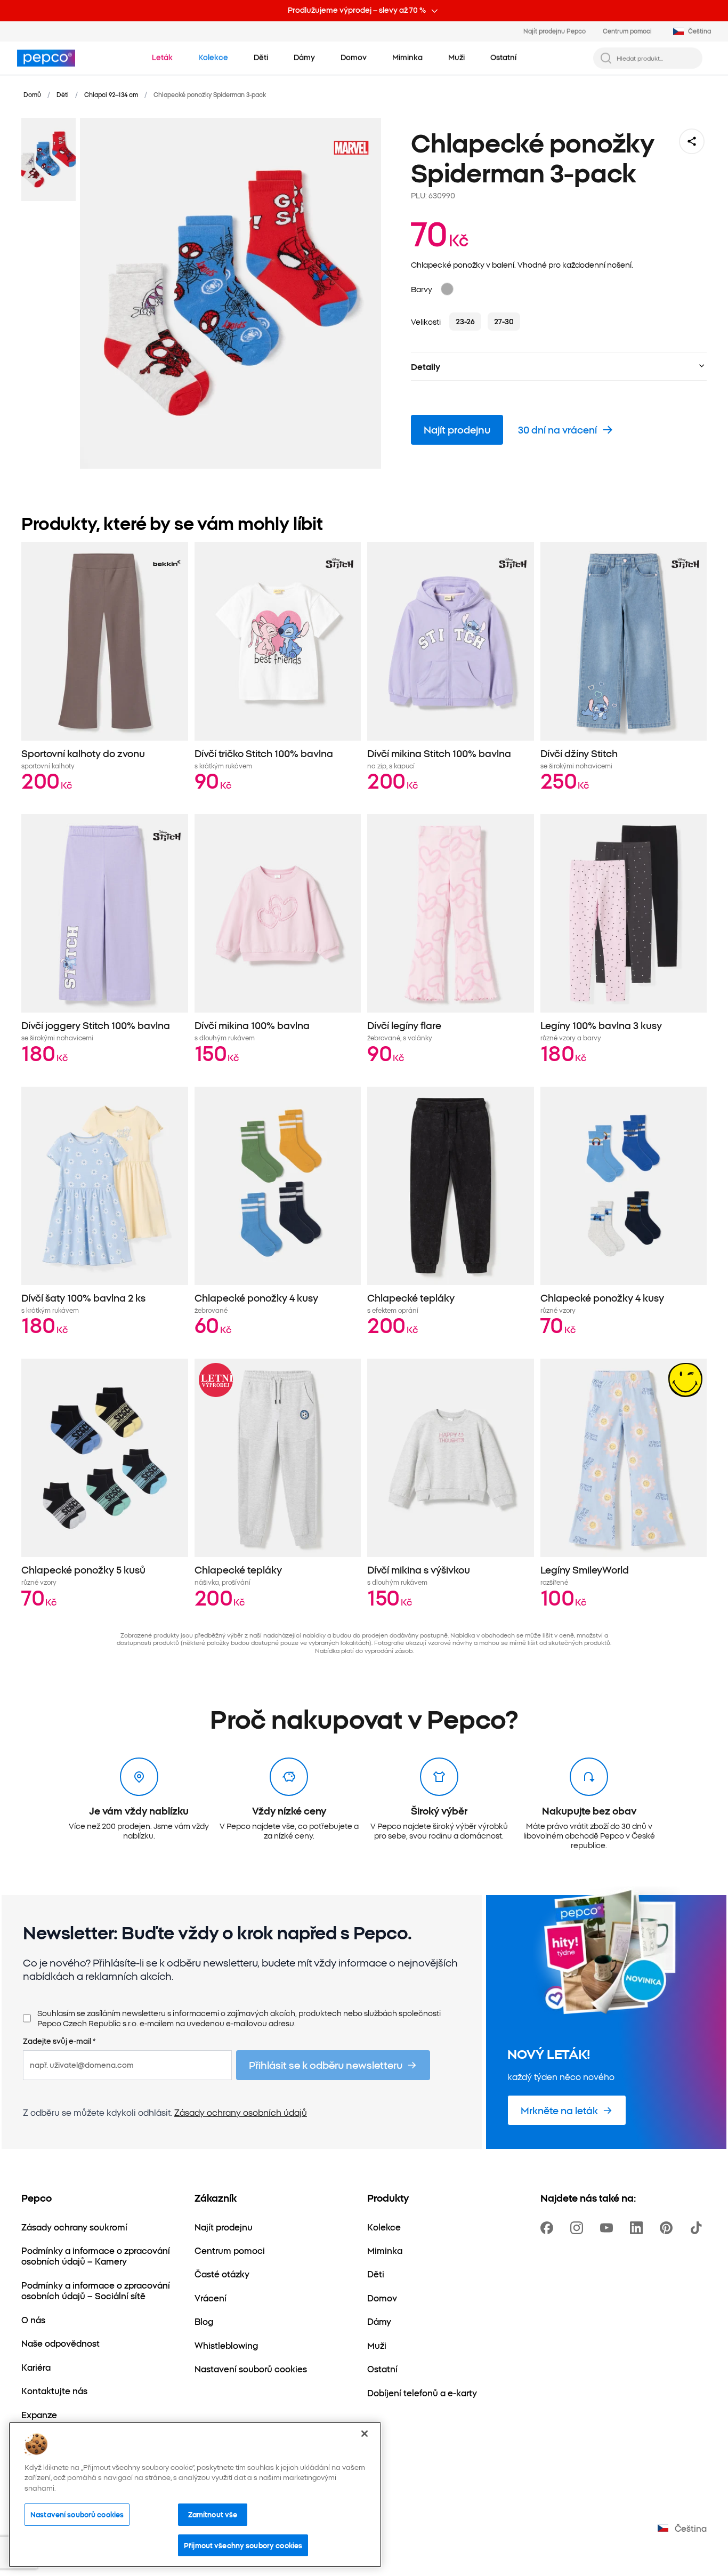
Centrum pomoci (627, 31)
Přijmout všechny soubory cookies (243, 2545)
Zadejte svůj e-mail (59, 2041)
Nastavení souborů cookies (77, 2515)
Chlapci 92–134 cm (111, 94)
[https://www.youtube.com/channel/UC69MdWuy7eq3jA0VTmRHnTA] (609, 2228)
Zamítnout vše (213, 2515)
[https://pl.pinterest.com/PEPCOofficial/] (668, 2228)
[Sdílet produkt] (692, 141)
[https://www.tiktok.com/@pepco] (698, 2228)
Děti (63, 94)
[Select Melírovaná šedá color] (447, 289)
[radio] (465, 322)
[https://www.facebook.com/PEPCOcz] (549, 2228)
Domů (32, 94)
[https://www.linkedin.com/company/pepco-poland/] (638, 2228)
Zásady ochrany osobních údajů (241, 2112)
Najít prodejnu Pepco (555, 31)
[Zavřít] (365, 2434)
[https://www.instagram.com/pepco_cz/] (579, 2228)
